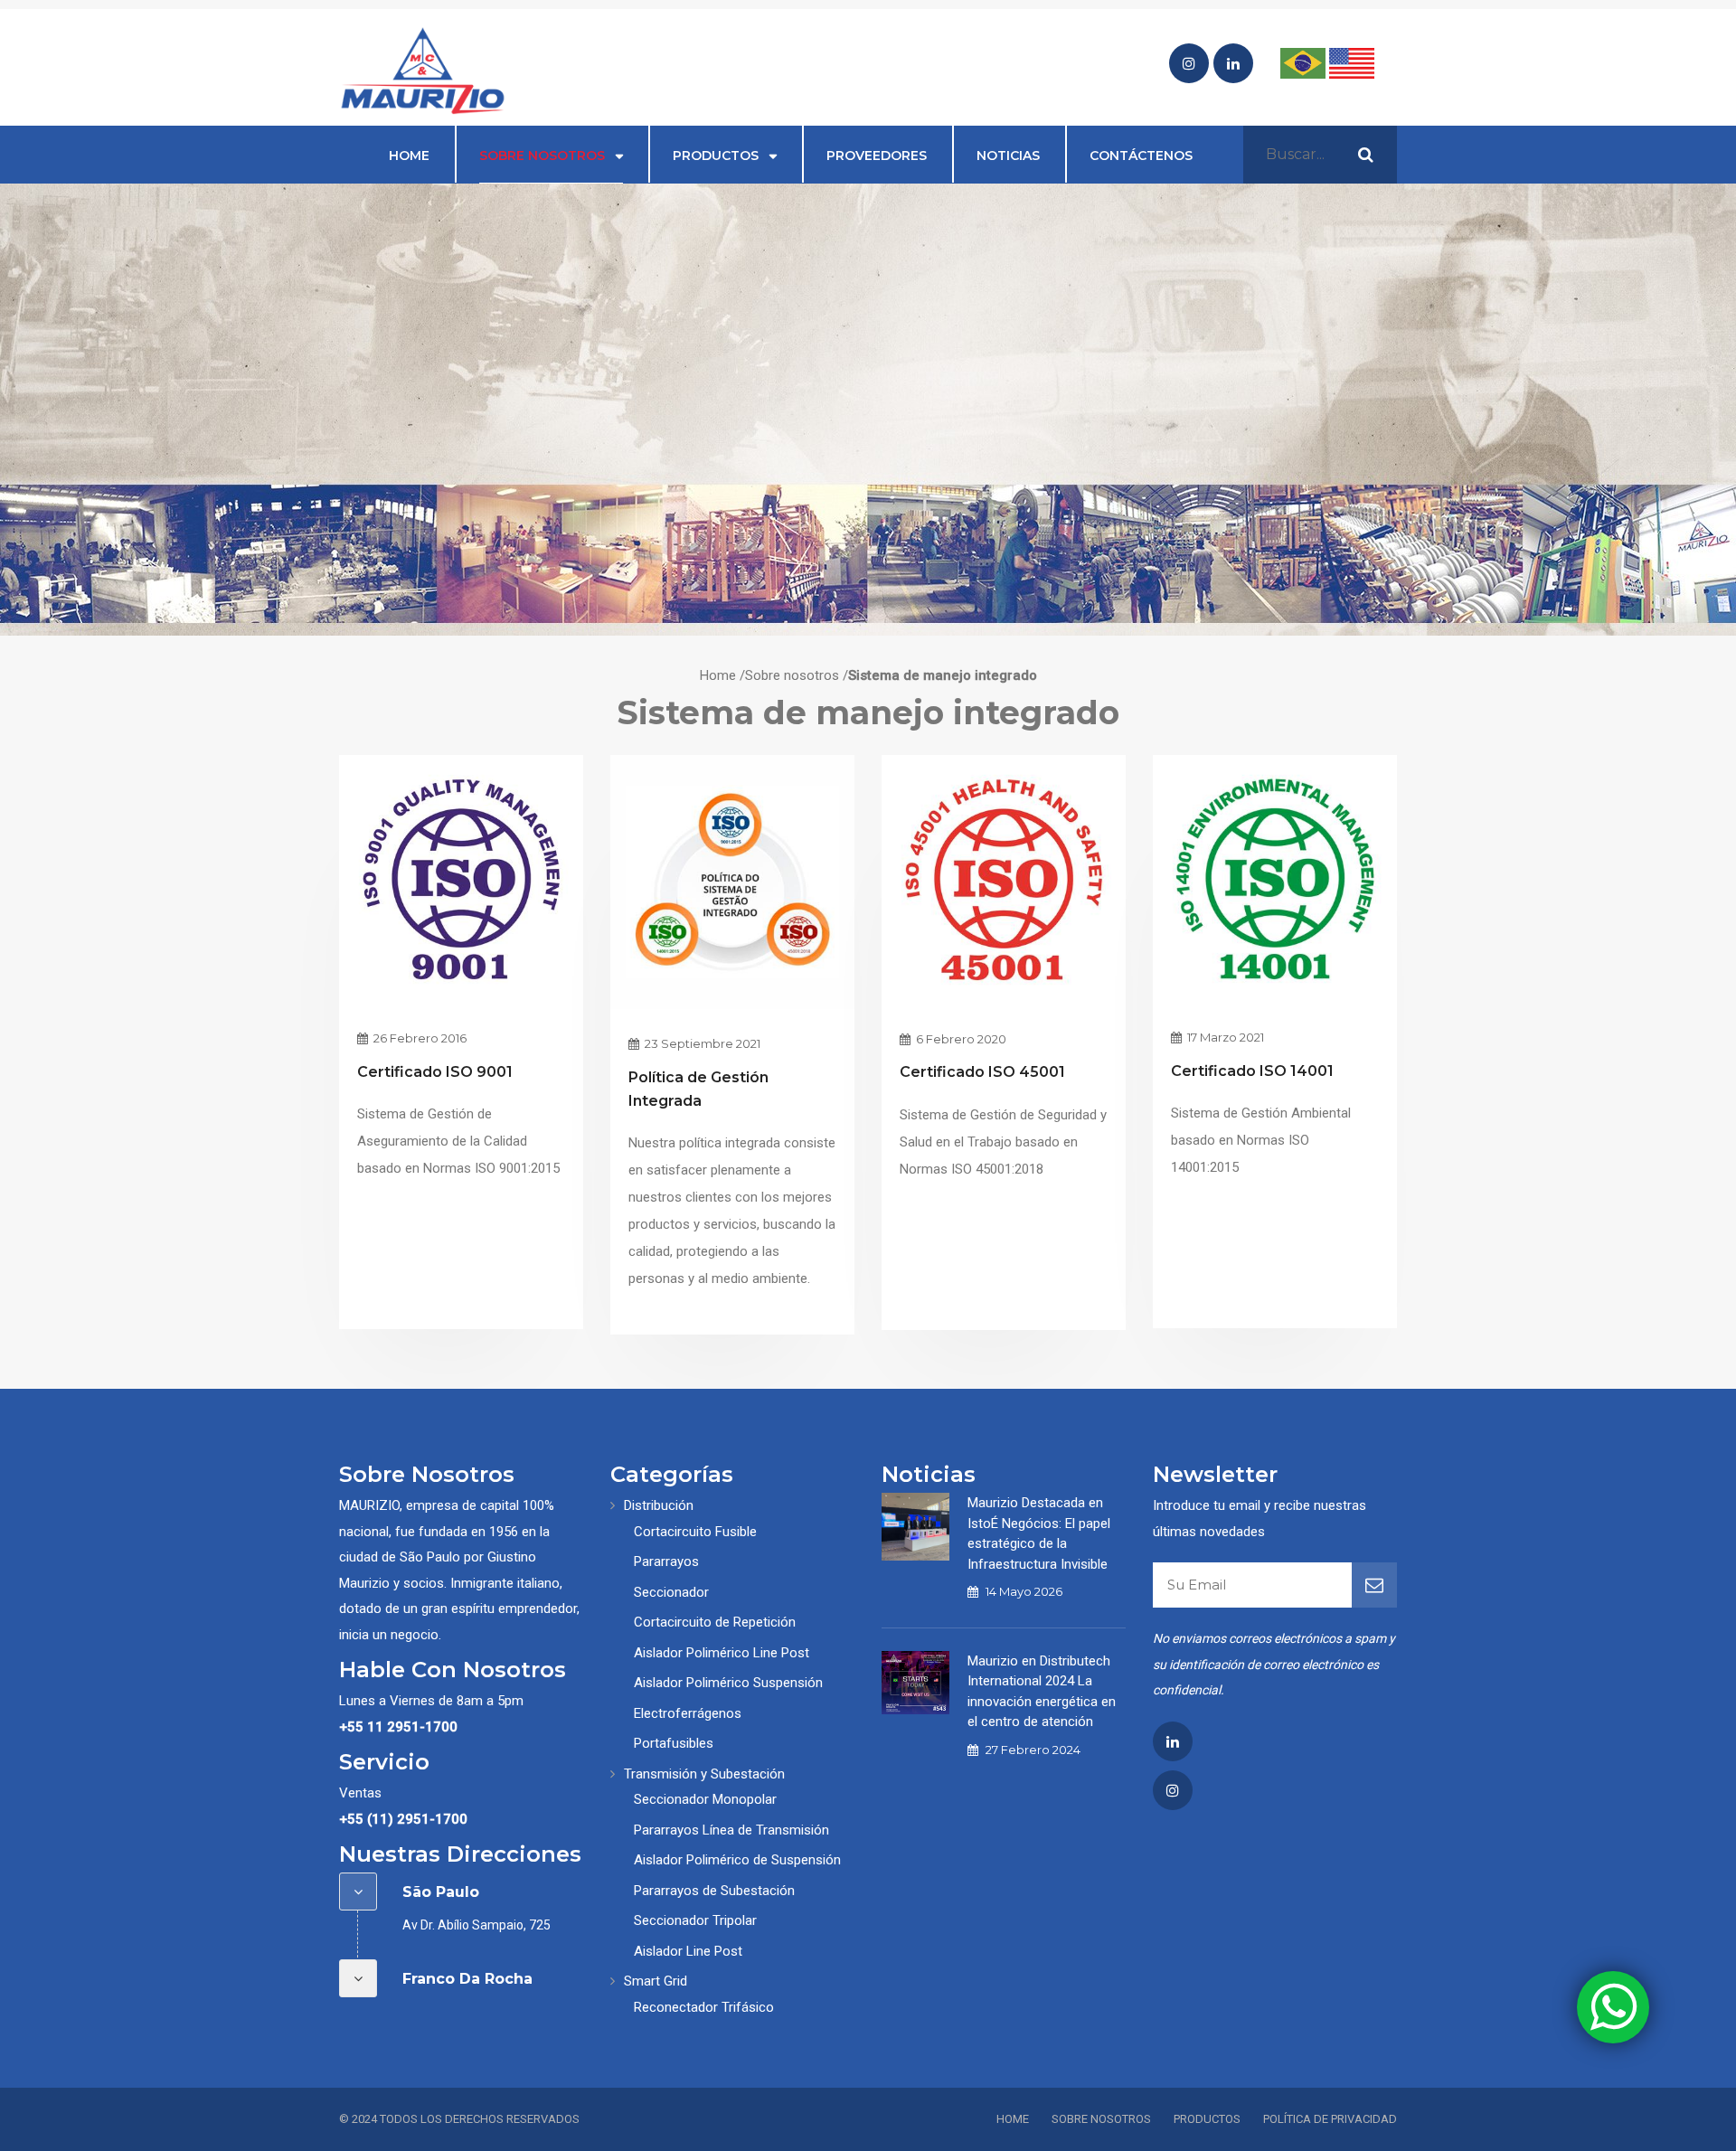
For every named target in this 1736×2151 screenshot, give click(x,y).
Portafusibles (674, 1743)
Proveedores (877, 156)
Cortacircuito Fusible (695, 1532)
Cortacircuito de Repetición (715, 1622)
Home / (722, 675)
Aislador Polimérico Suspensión (728, 1683)
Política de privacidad (1330, 2119)
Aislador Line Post (688, 1951)
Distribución (659, 1505)
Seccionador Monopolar (705, 1799)
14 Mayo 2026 (1024, 1591)
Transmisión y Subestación (704, 1774)
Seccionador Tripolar (695, 1920)
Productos (716, 156)
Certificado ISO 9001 (435, 1072)
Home (409, 156)
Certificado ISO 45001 (982, 1072)
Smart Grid (656, 1981)
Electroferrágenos (688, 1713)
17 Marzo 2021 (1224, 1037)
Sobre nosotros (542, 156)
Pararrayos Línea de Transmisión (731, 1830)
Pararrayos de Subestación (714, 1891)
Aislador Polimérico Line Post (722, 1653)
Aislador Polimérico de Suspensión (737, 1860)
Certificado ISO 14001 (1252, 1071)
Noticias (1008, 156)
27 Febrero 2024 (1033, 1750)
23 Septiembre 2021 (701, 1043)
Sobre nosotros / (797, 675)
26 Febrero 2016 (419, 1038)
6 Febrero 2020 (960, 1039)
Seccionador (671, 1592)
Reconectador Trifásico (704, 2007)
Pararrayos (666, 1561)
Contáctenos (1141, 156)
